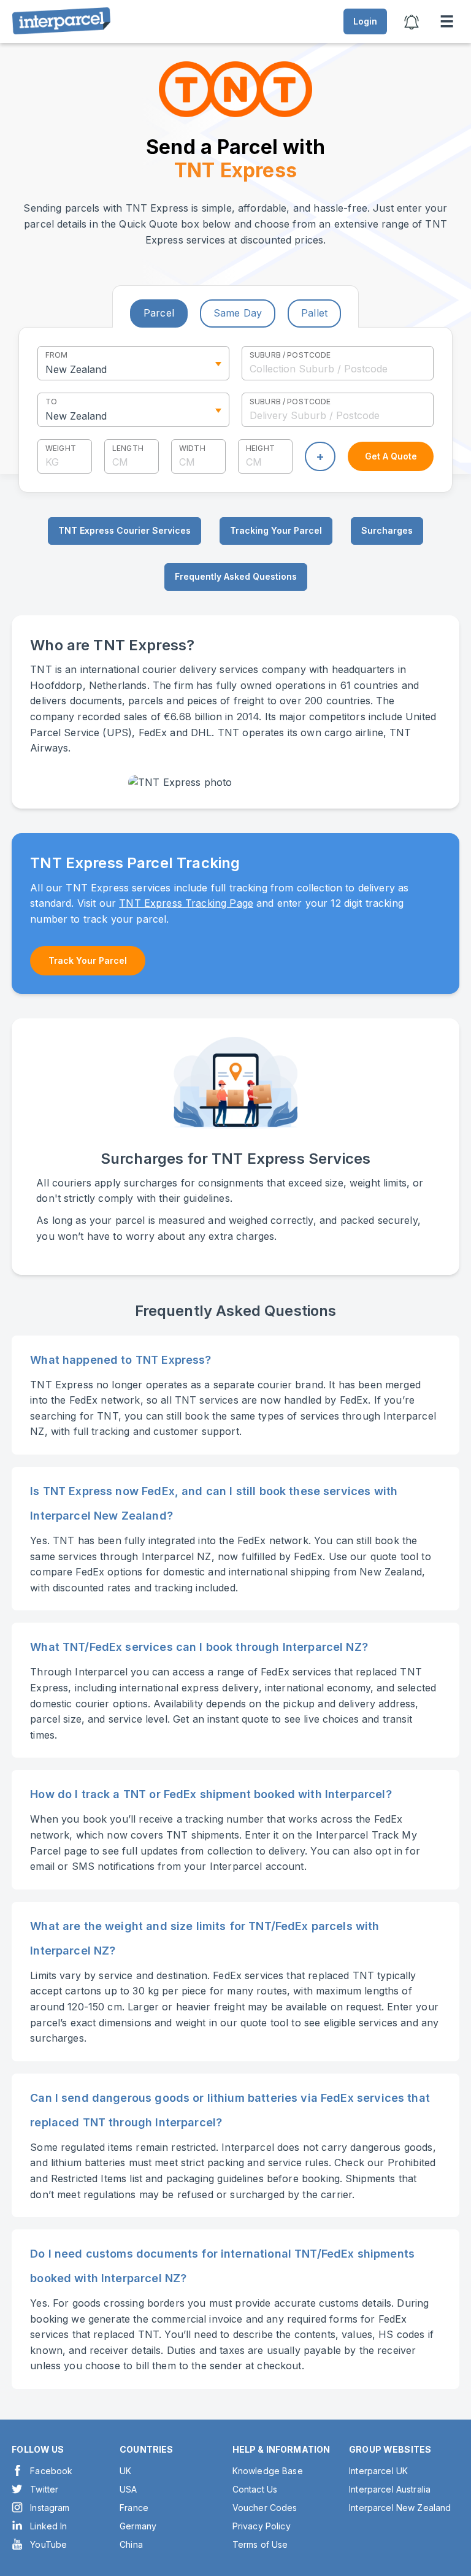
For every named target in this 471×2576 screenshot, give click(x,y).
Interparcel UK (378, 2471)
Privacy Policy (262, 2526)
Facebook (51, 2471)
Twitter (44, 2489)
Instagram (50, 2508)
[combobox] (338, 363)
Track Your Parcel (88, 960)
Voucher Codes (265, 2508)
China (131, 2544)
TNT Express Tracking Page (186, 903)
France (134, 2508)
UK (125, 2471)
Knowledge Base (268, 2471)
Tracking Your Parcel (276, 530)
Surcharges (387, 530)
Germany (138, 2526)
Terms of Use (260, 2544)
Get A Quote (391, 456)
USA (128, 2489)
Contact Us (255, 2489)
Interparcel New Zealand (400, 2508)
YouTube (48, 2544)
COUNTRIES (146, 2449)
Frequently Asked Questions (236, 576)
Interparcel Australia (390, 2489)
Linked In (48, 2526)
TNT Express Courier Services (124, 530)
